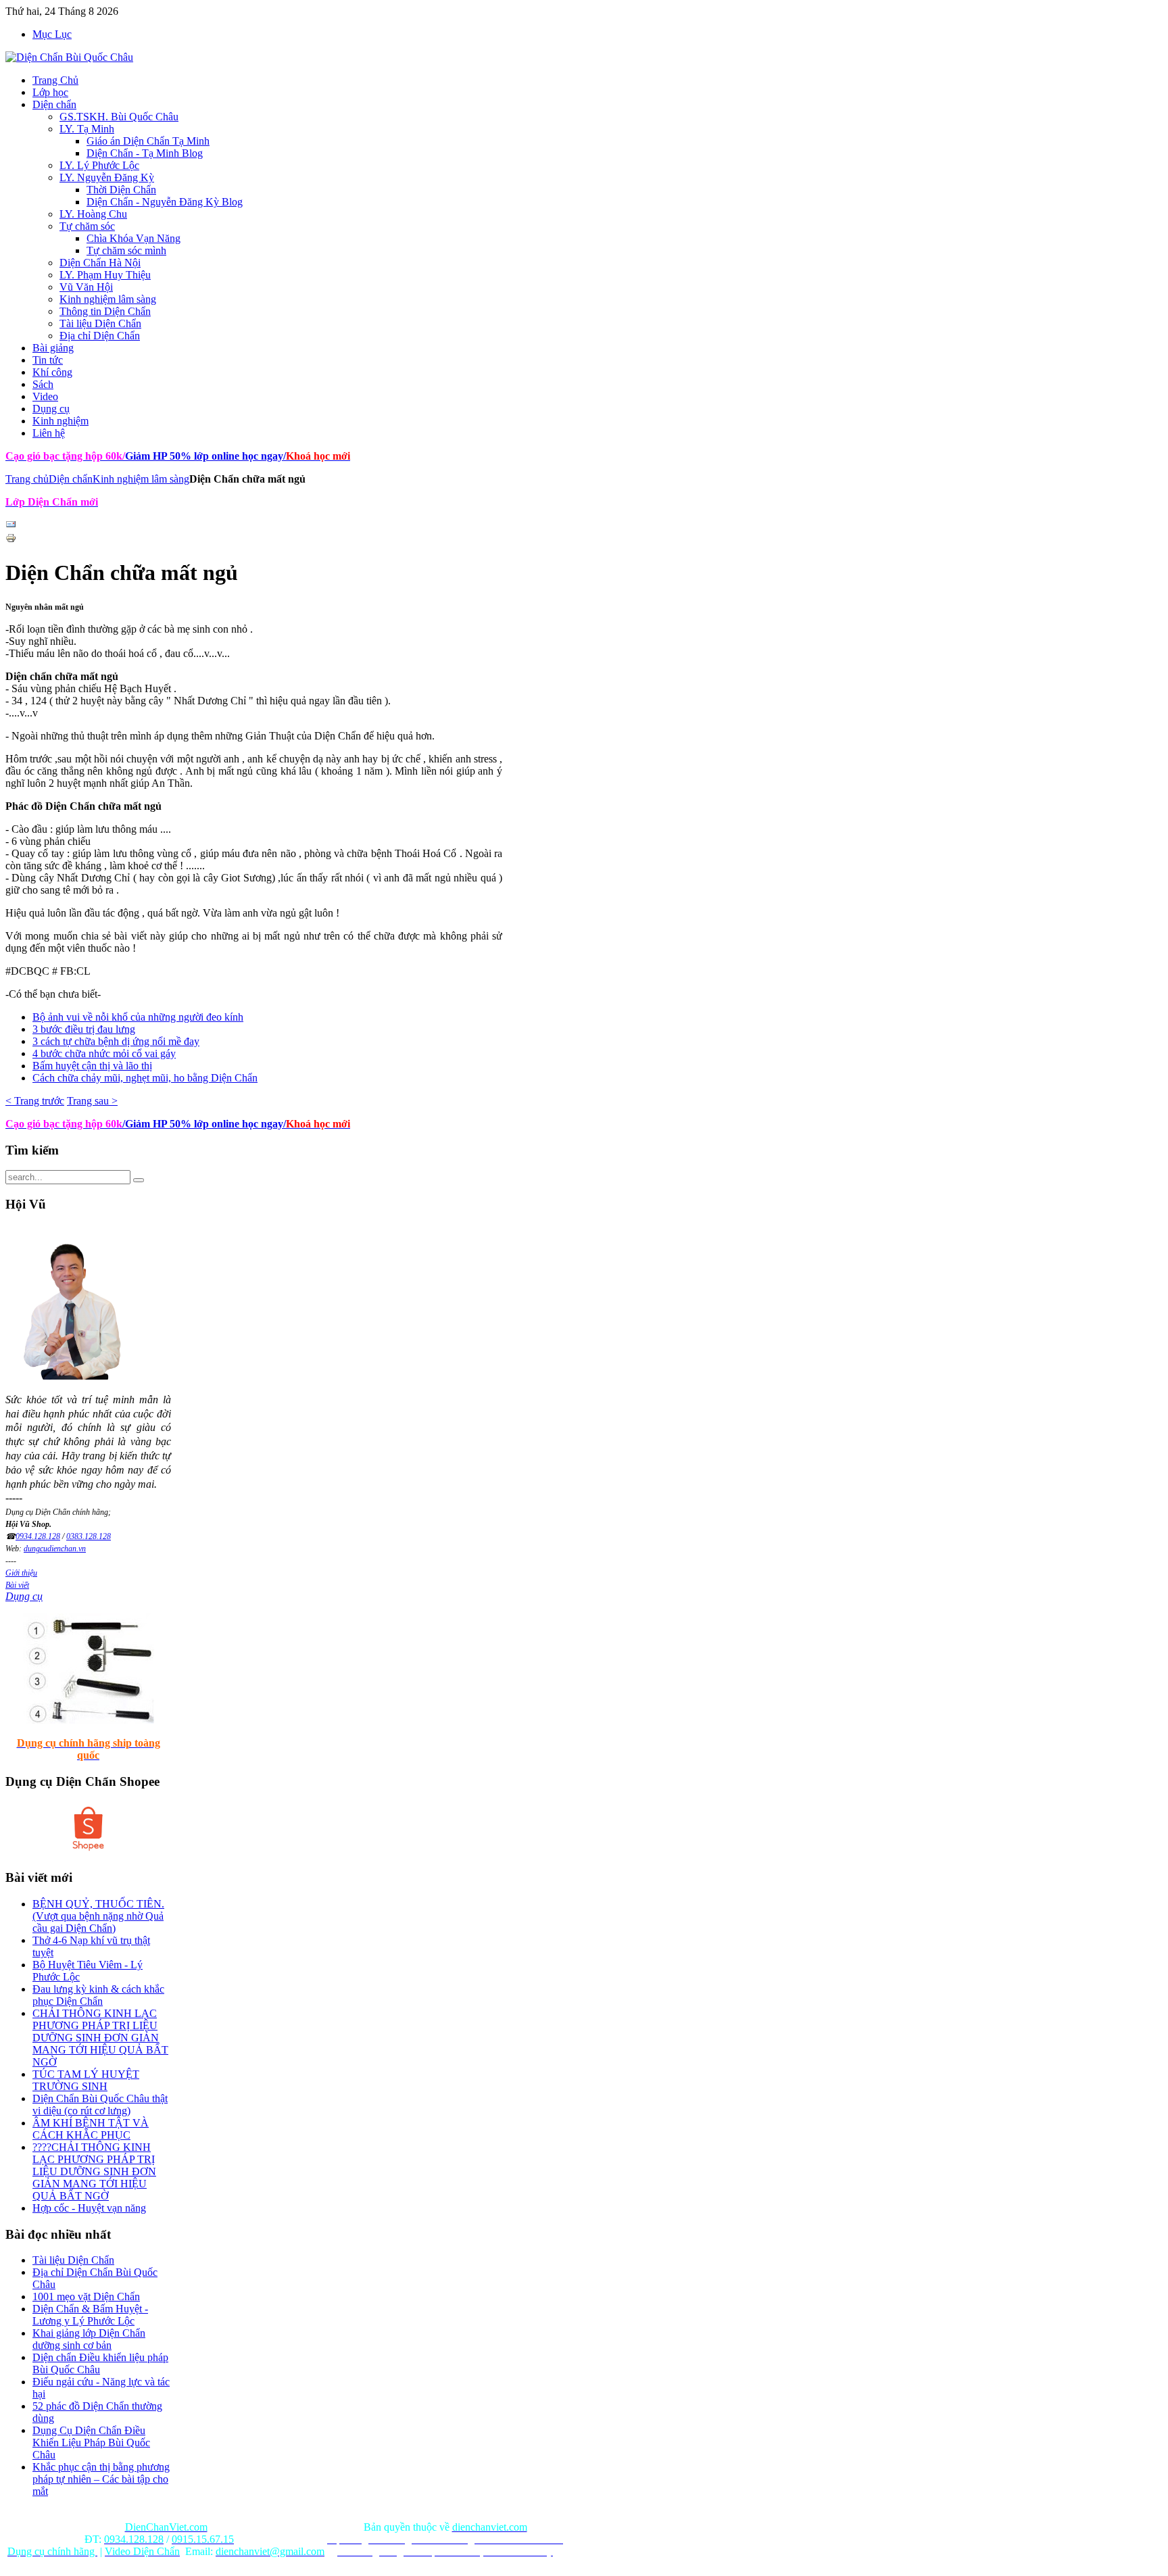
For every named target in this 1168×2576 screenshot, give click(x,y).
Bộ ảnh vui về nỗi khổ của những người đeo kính (138, 1017)
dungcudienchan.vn (55, 1549)
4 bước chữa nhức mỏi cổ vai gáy (104, 1053)
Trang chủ (27, 479)
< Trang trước (35, 1101)
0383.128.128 (89, 1536)
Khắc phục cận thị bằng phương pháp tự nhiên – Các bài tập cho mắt (101, 2479)
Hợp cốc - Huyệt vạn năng (89, 2208)
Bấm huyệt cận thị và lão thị (92, 1066)
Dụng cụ (24, 1596)
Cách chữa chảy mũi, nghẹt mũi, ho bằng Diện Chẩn (145, 1078)
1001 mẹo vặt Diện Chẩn (86, 2296)
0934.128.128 (38, 1536)
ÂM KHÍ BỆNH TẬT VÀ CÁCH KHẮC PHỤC (91, 2129)
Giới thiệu (21, 1573)
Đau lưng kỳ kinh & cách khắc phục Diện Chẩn (98, 1995)
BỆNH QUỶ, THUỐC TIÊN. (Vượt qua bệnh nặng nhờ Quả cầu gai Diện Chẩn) (98, 1916)
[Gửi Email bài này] (11, 526)
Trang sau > (92, 1101)
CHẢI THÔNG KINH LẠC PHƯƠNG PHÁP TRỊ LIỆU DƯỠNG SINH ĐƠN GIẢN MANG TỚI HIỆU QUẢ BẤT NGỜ (100, 2038)
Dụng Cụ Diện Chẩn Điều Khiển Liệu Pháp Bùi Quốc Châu (91, 2443)
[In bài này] (11, 540)
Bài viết (17, 1585)
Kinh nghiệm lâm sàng (141, 479)
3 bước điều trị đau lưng (84, 1029)
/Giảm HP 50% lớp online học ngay (203, 1124)
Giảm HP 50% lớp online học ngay (203, 456)
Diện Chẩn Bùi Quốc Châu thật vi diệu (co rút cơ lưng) (100, 2105)
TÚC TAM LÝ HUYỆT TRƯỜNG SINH (86, 2080)
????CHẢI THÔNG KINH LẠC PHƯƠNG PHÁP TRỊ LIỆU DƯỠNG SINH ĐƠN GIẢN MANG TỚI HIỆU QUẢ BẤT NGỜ (94, 2171)
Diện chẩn (71, 479)
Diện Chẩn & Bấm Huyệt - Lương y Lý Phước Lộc (90, 2315)
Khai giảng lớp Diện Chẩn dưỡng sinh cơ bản (89, 2339)
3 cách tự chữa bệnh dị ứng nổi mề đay (116, 1041)
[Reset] (139, 1180)
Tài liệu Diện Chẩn (73, 2260)
